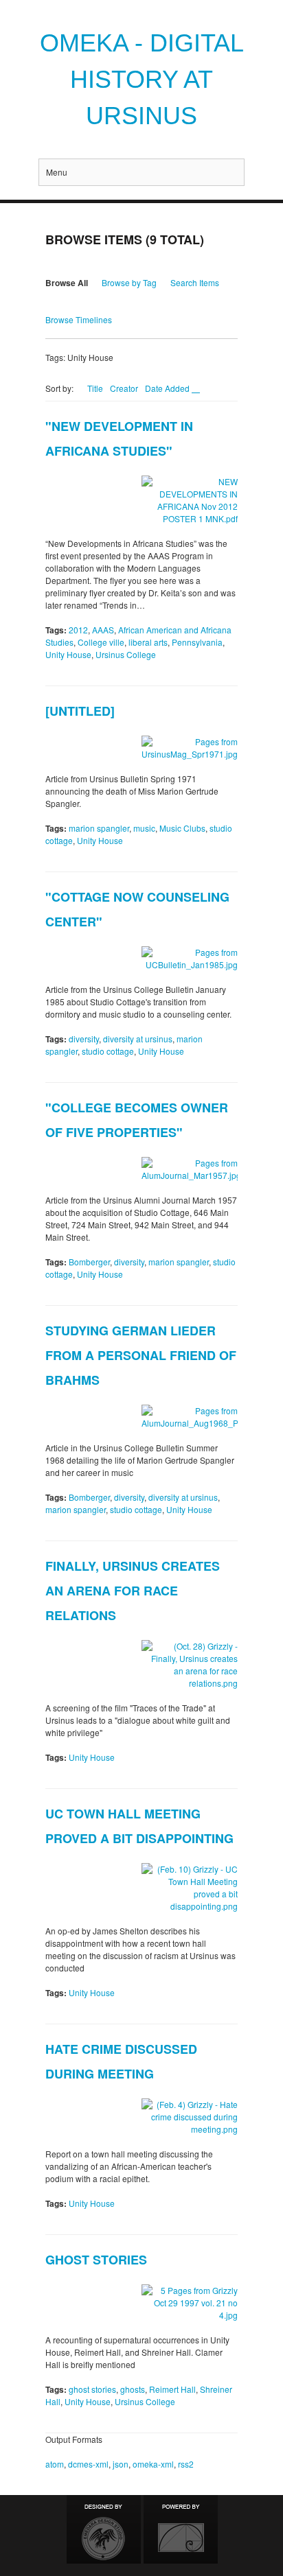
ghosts (133, 2389)
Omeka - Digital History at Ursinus (142, 79)
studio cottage (108, 1051)
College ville (101, 642)
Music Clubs (182, 828)
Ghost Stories (96, 2260)
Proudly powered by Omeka (181, 2529)
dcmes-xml (88, 2464)
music (144, 828)
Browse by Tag (129, 282)
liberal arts (148, 642)
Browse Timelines (79, 319)
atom (55, 2464)
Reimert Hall (172, 2389)
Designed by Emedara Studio (104, 2529)
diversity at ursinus (138, 1039)
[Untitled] (80, 711)
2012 (78, 630)
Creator (124, 388)
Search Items (195, 282)
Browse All (67, 283)
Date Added (168, 388)
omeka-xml (153, 2464)
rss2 (186, 2464)
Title (95, 388)
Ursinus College (126, 654)
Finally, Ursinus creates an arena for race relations (133, 1591)
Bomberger (89, 1262)
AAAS (103, 630)
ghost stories (92, 2389)
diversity (84, 1039)
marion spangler (99, 828)
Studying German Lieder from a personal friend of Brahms (141, 1355)
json (121, 2464)
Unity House (68, 654)
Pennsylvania (197, 642)
